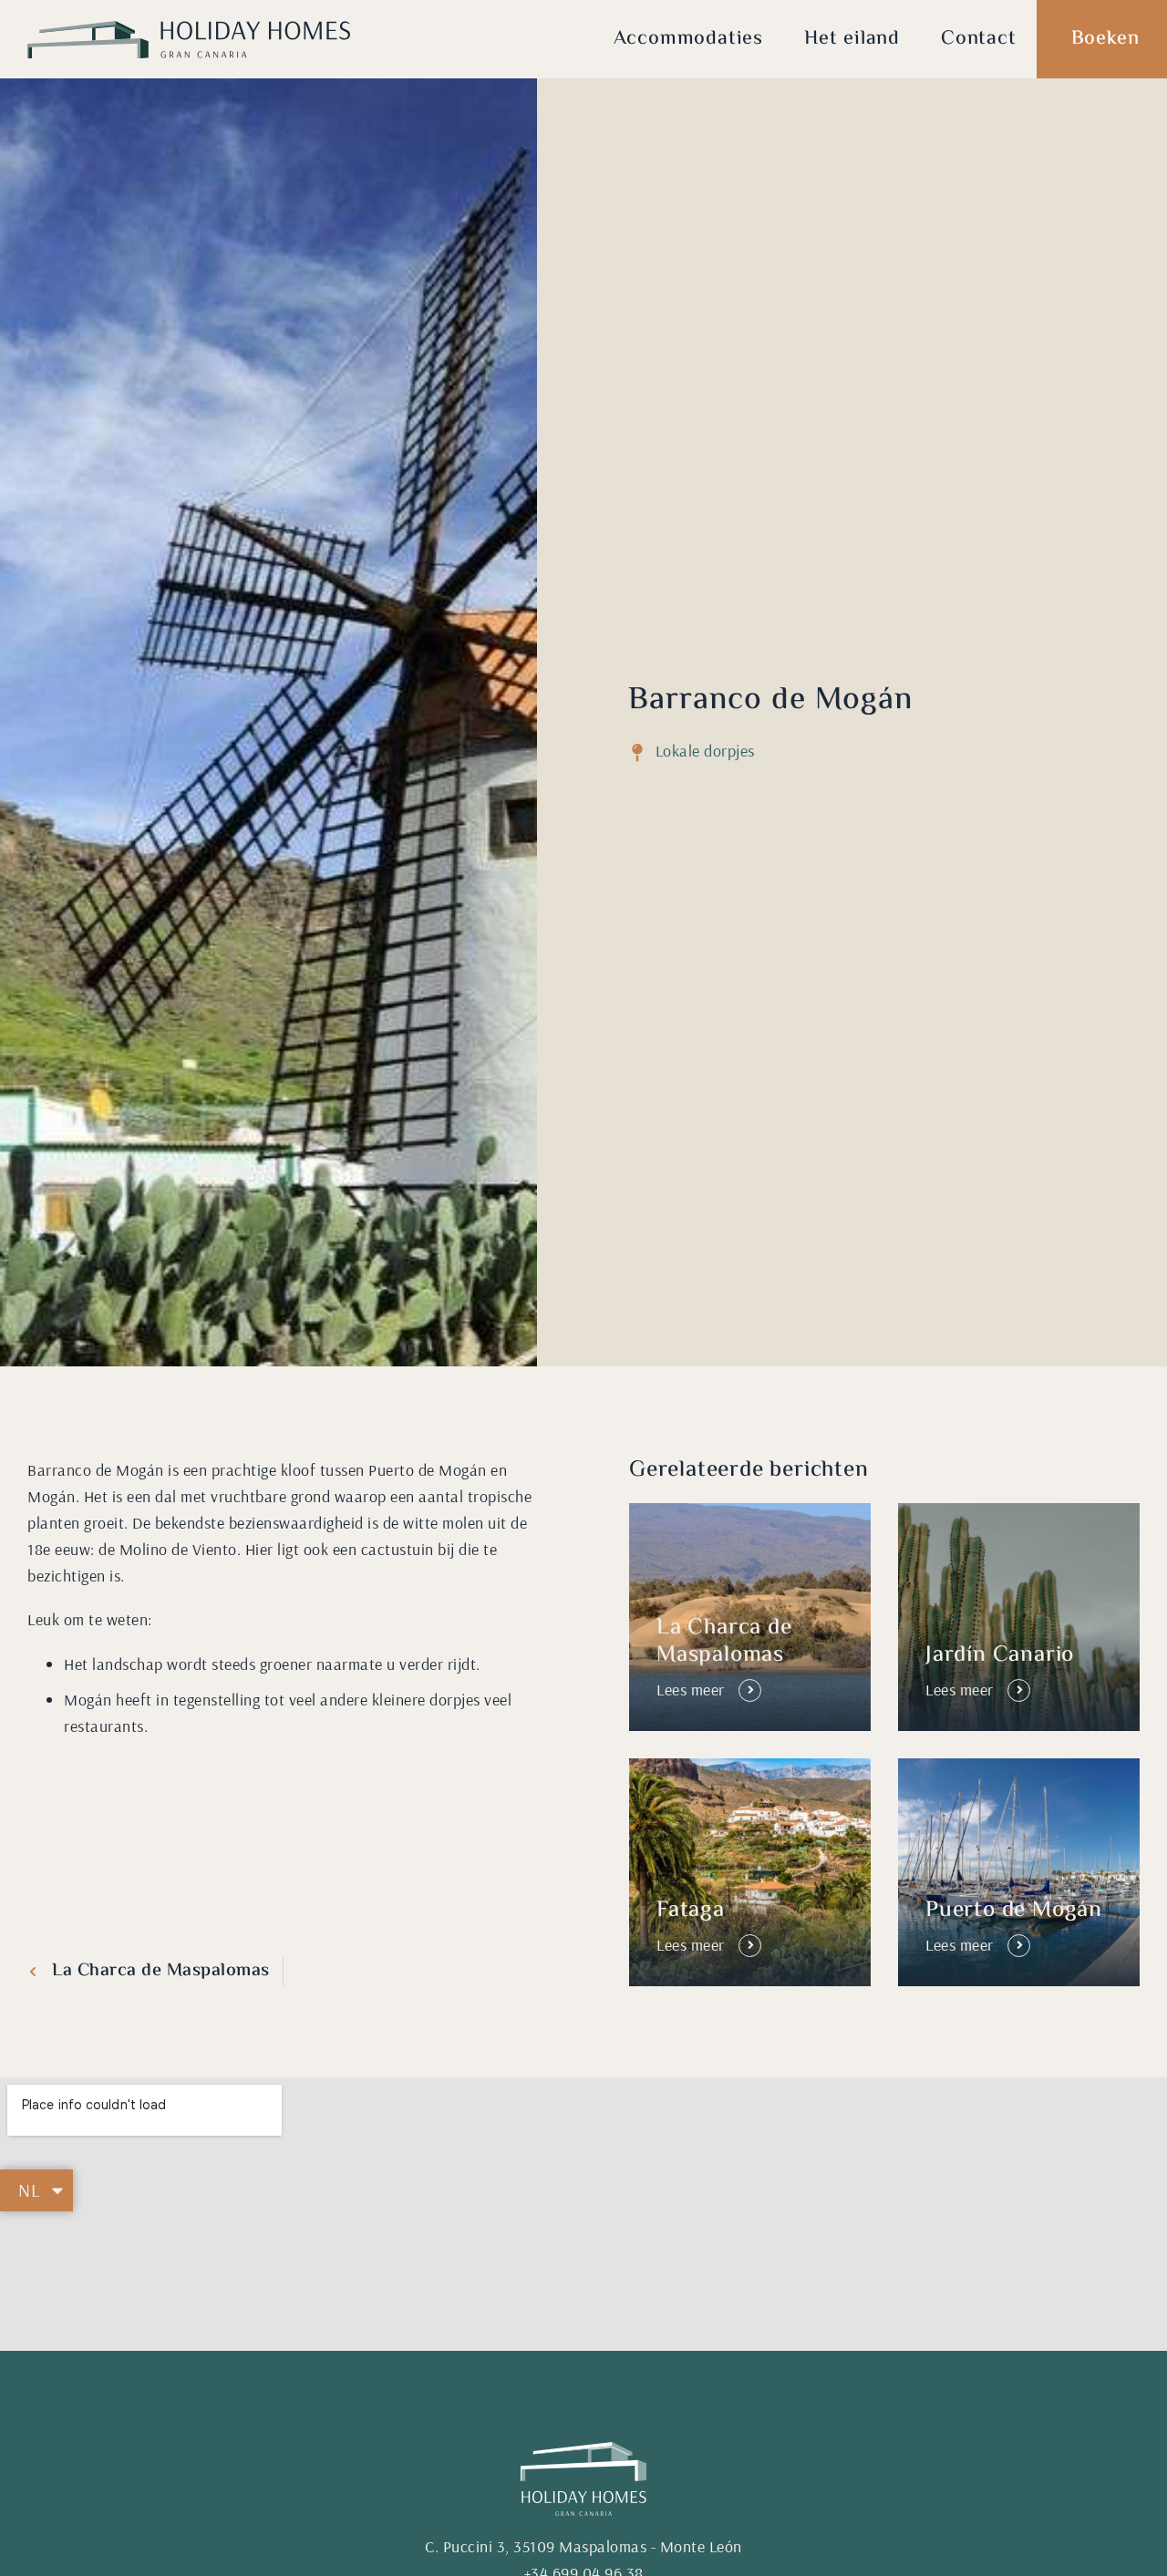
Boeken (1105, 39)
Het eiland (852, 39)
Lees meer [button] (691, 1690)
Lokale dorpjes (705, 751)
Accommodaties (688, 39)
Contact (979, 39)
